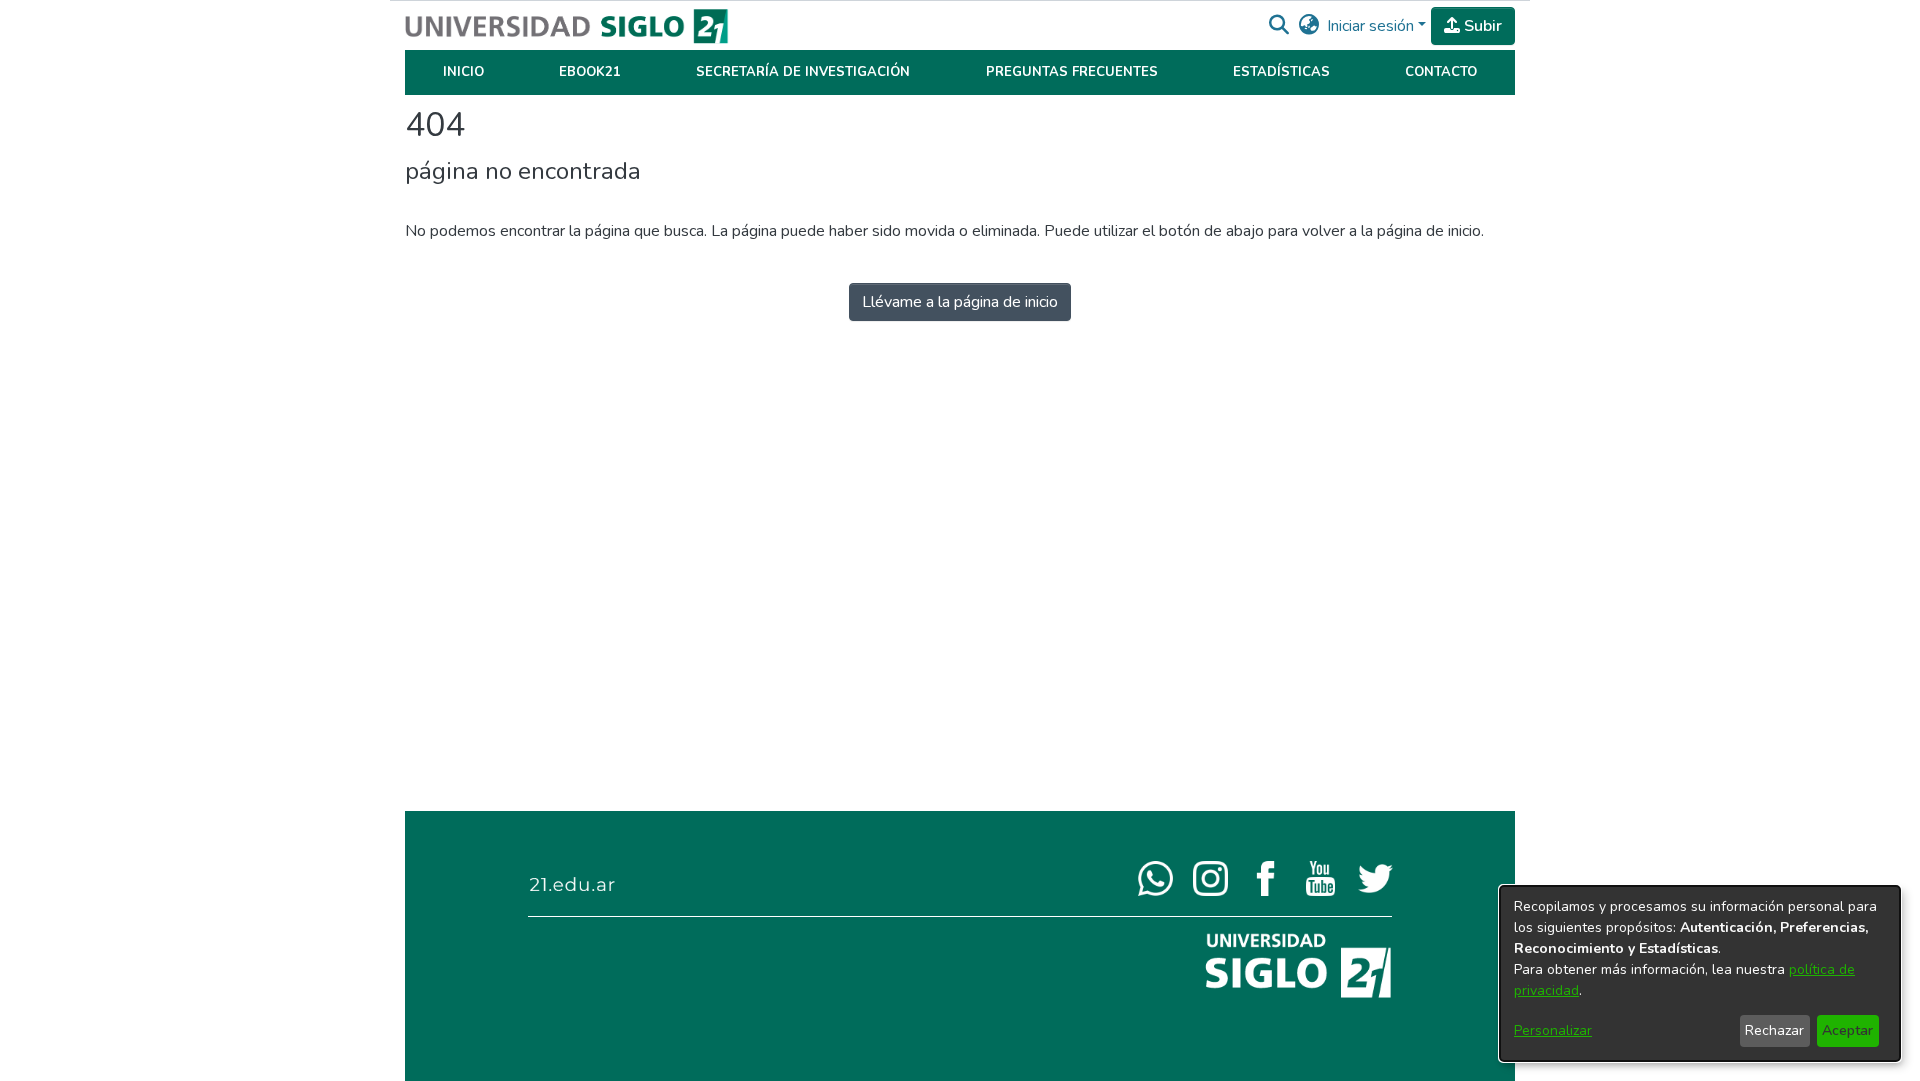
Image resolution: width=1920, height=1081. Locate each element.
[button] (1278, 26)
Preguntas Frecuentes (1072, 72)
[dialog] (1700, 973)
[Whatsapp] (1155, 877)
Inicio (463, 72)
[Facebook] (1265, 877)
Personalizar (1553, 1030)
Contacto (1441, 72)
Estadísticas (1281, 72)
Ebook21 (590, 72)
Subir (1481, 26)
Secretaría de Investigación (803, 72)
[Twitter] (1375, 877)
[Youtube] (1320, 877)
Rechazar (1774, 1030)
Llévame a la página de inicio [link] (960, 302)
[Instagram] (1210, 877)
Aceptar (1847, 1030)
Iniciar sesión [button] (1372, 26)
